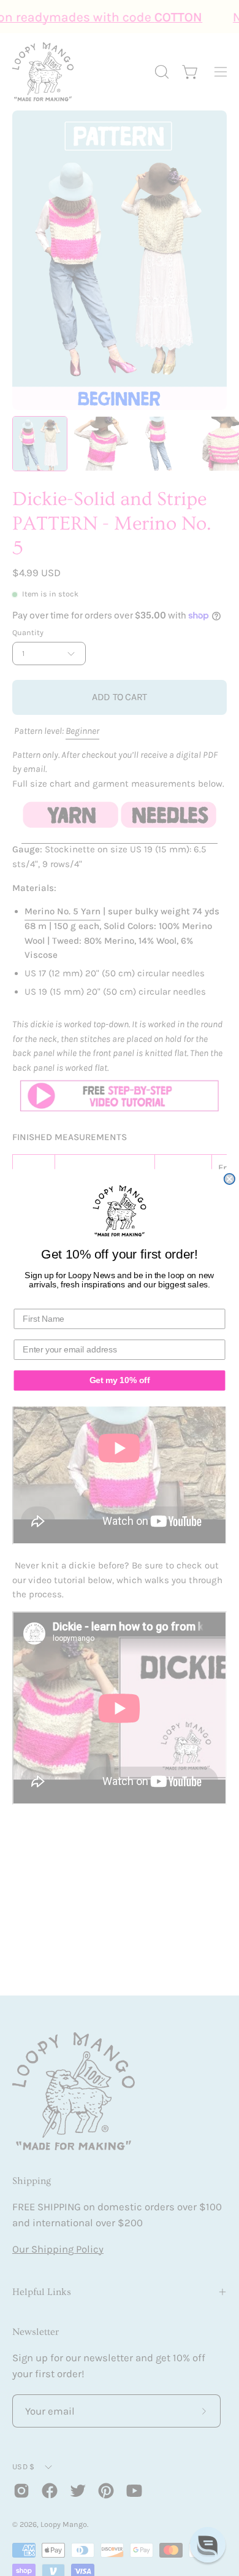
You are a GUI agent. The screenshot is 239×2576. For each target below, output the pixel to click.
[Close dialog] (230, 1179)
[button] (208, 2545)
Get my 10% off (120, 1380)
